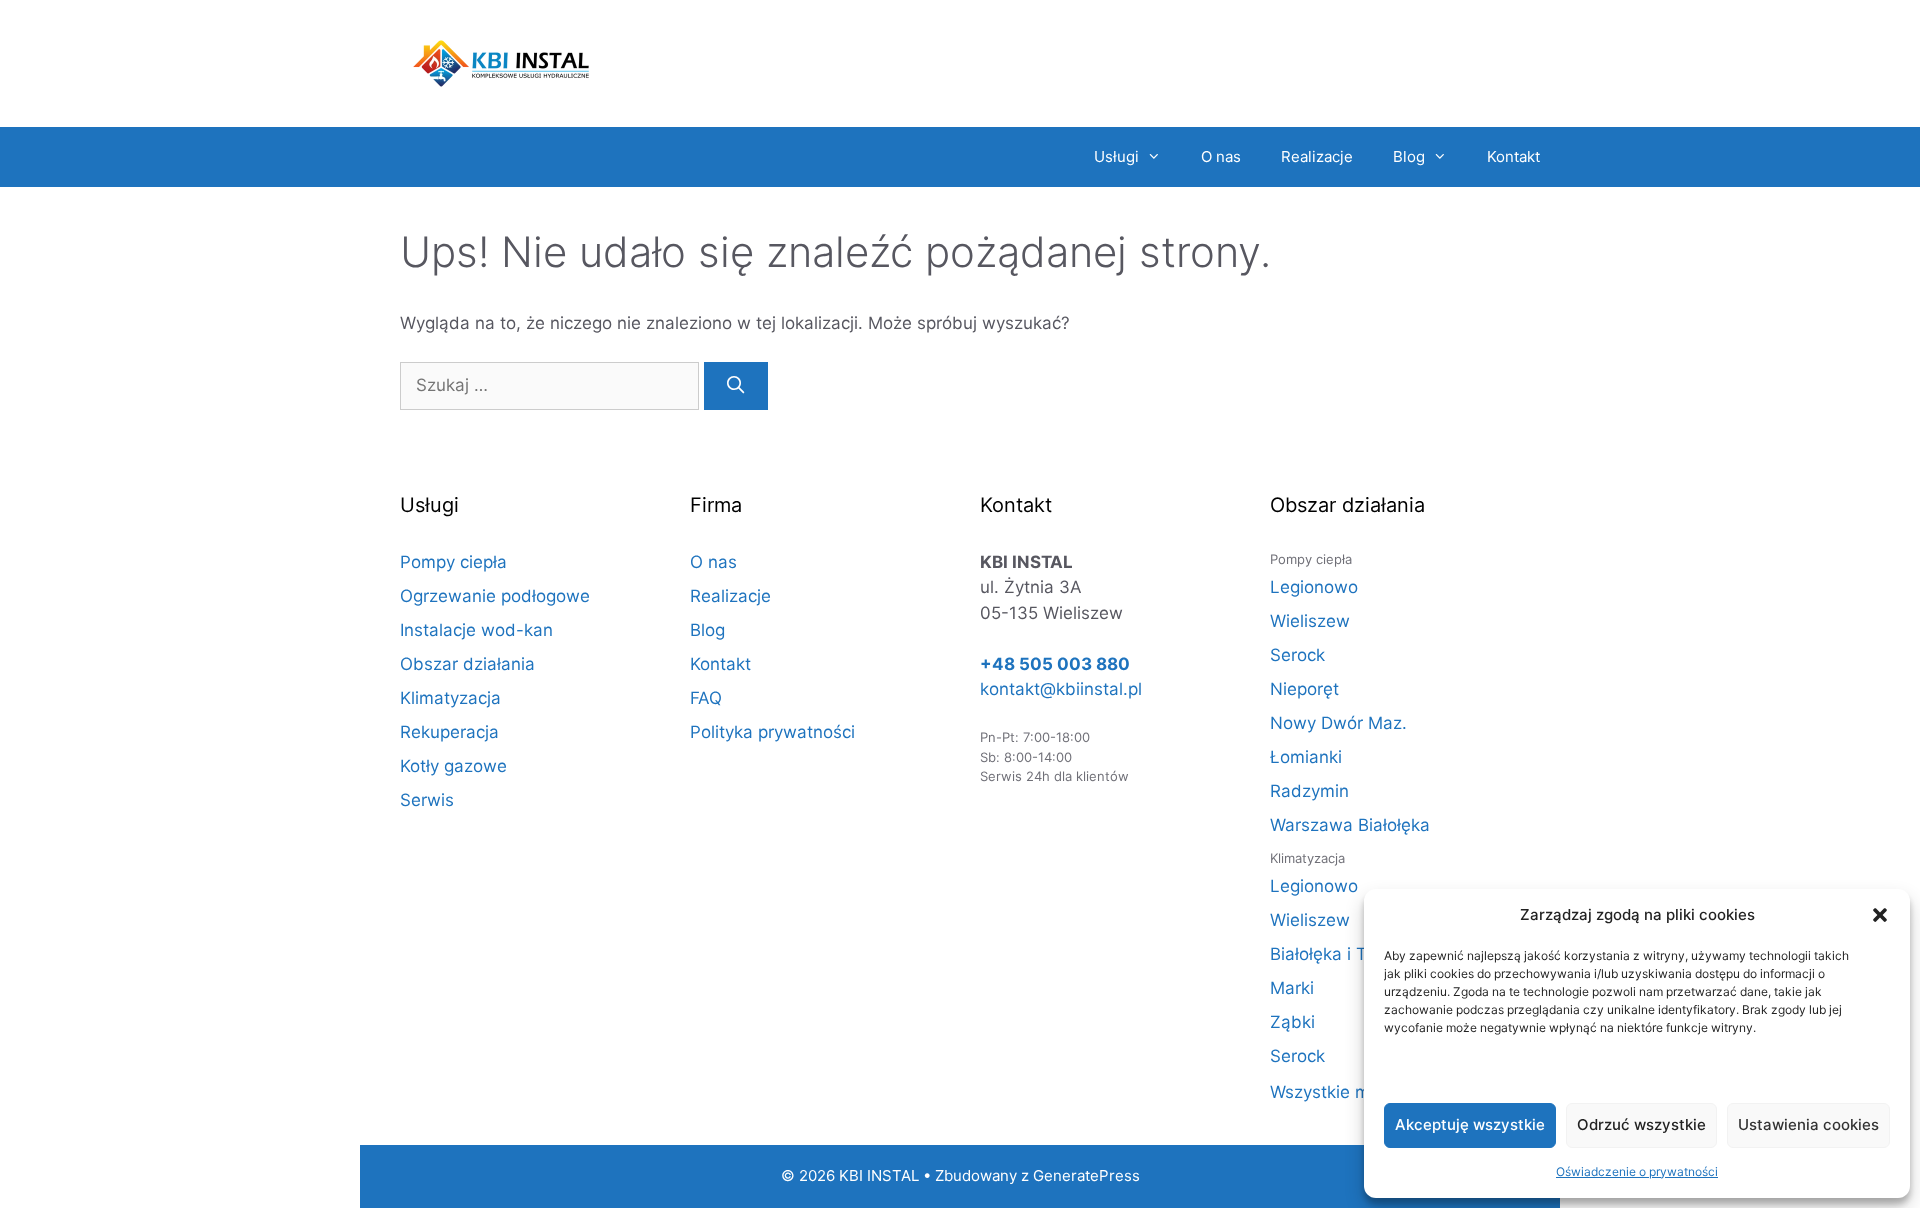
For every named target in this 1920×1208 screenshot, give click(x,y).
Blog (1409, 156)
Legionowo (1314, 587)
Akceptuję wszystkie (1470, 1124)
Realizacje (1317, 156)
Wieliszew (1310, 621)
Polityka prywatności (772, 732)
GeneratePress (1086, 1175)
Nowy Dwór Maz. (1338, 723)
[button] (1880, 915)
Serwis (427, 800)
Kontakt (1513, 156)
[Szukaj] (736, 386)
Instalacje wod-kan (476, 630)
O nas (1221, 156)
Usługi (1116, 156)
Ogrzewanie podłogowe (495, 596)
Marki (1292, 988)
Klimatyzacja (450, 698)
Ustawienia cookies (1808, 1124)
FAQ (706, 698)
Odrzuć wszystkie (1641, 1124)
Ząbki (1292, 1022)
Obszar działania (467, 664)
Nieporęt (1304, 689)
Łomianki (1306, 757)
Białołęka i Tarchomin (1355, 954)
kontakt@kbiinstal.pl (1061, 689)
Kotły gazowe (453, 766)
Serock (1297, 655)
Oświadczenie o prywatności (1637, 1171)
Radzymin (1309, 791)
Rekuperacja (449, 732)
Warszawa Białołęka (1350, 825)
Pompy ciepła (453, 562)
